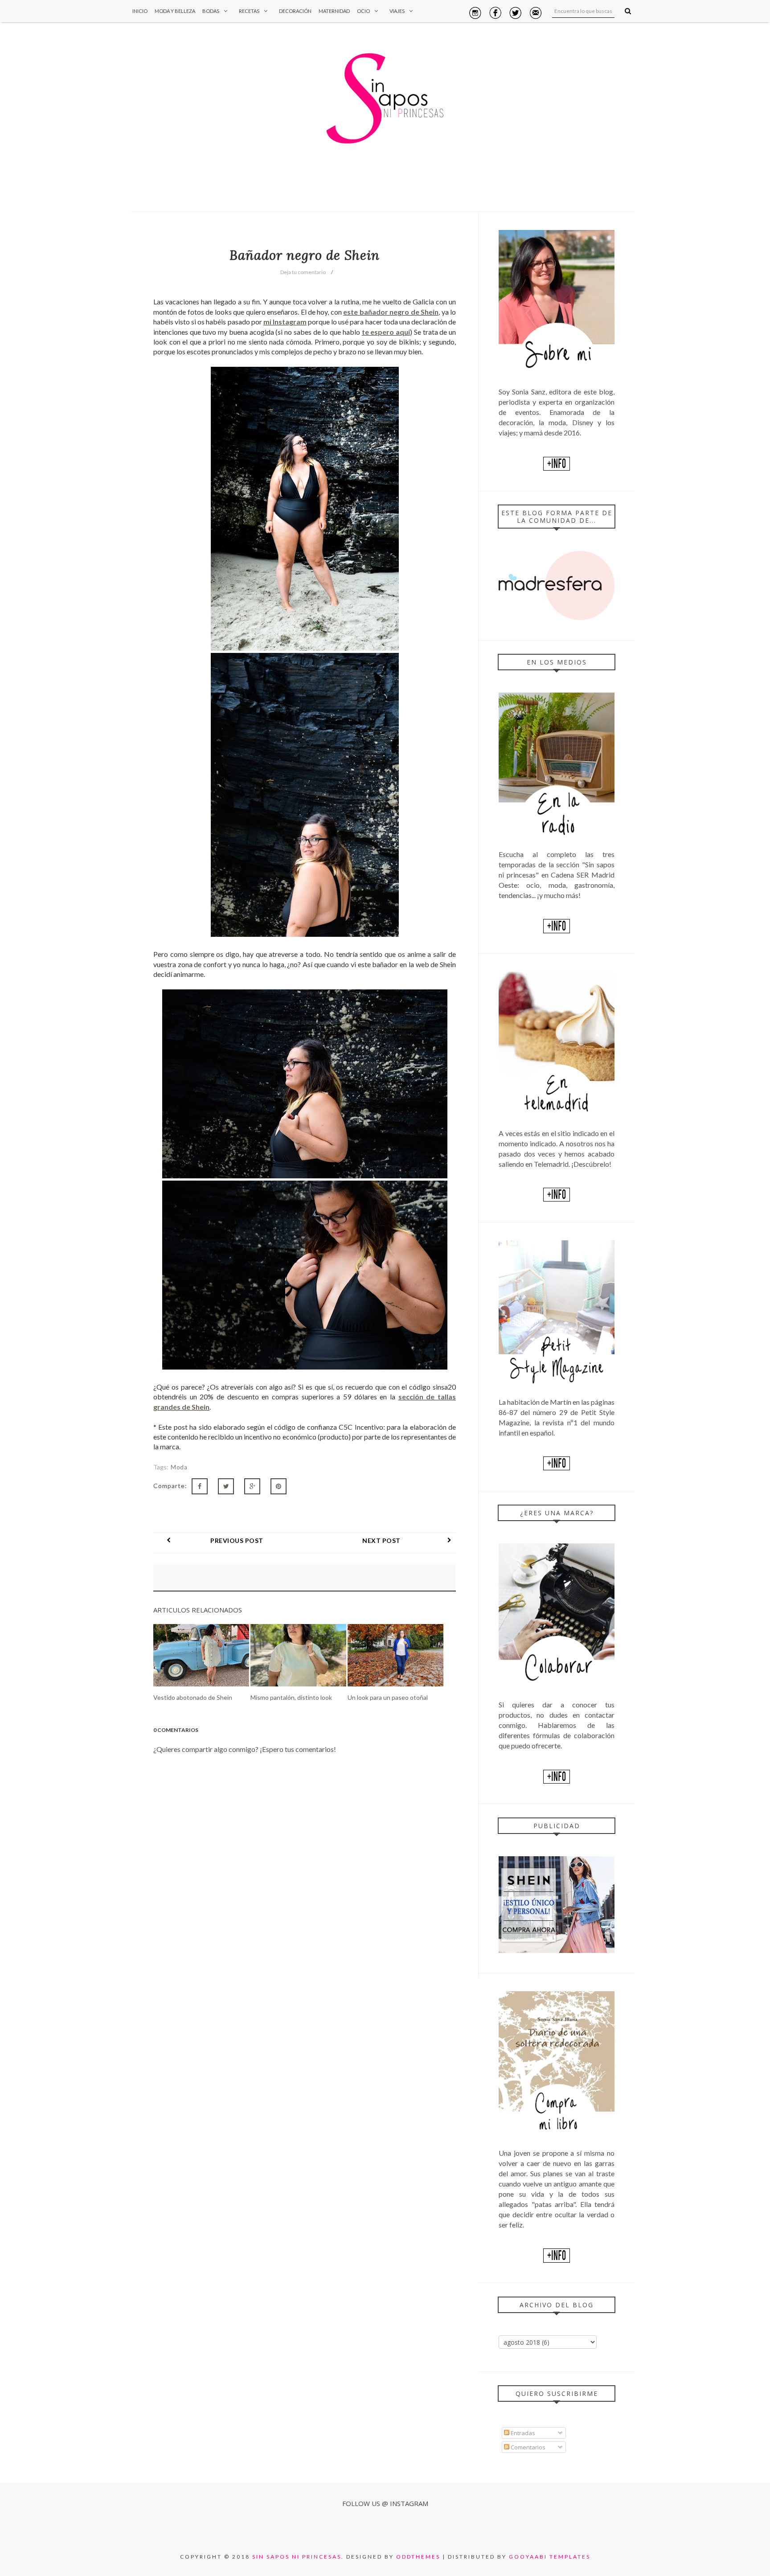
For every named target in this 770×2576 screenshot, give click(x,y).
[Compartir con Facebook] (200, 1486)
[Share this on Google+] (252, 1486)
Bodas (211, 11)
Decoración (295, 11)
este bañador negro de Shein (391, 312)
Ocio (363, 11)
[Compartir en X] (226, 1486)
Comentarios (527, 2447)
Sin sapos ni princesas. (298, 2557)
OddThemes (418, 2557)
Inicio (140, 11)
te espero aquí (386, 332)
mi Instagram (285, 322)
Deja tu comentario (303, 272)
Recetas (249, 11)
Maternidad (334, 11)
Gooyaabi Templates (550, 2557)
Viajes (397, 11)
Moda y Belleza (175, 11)
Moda (179, 1467)
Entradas (522, 2433)
